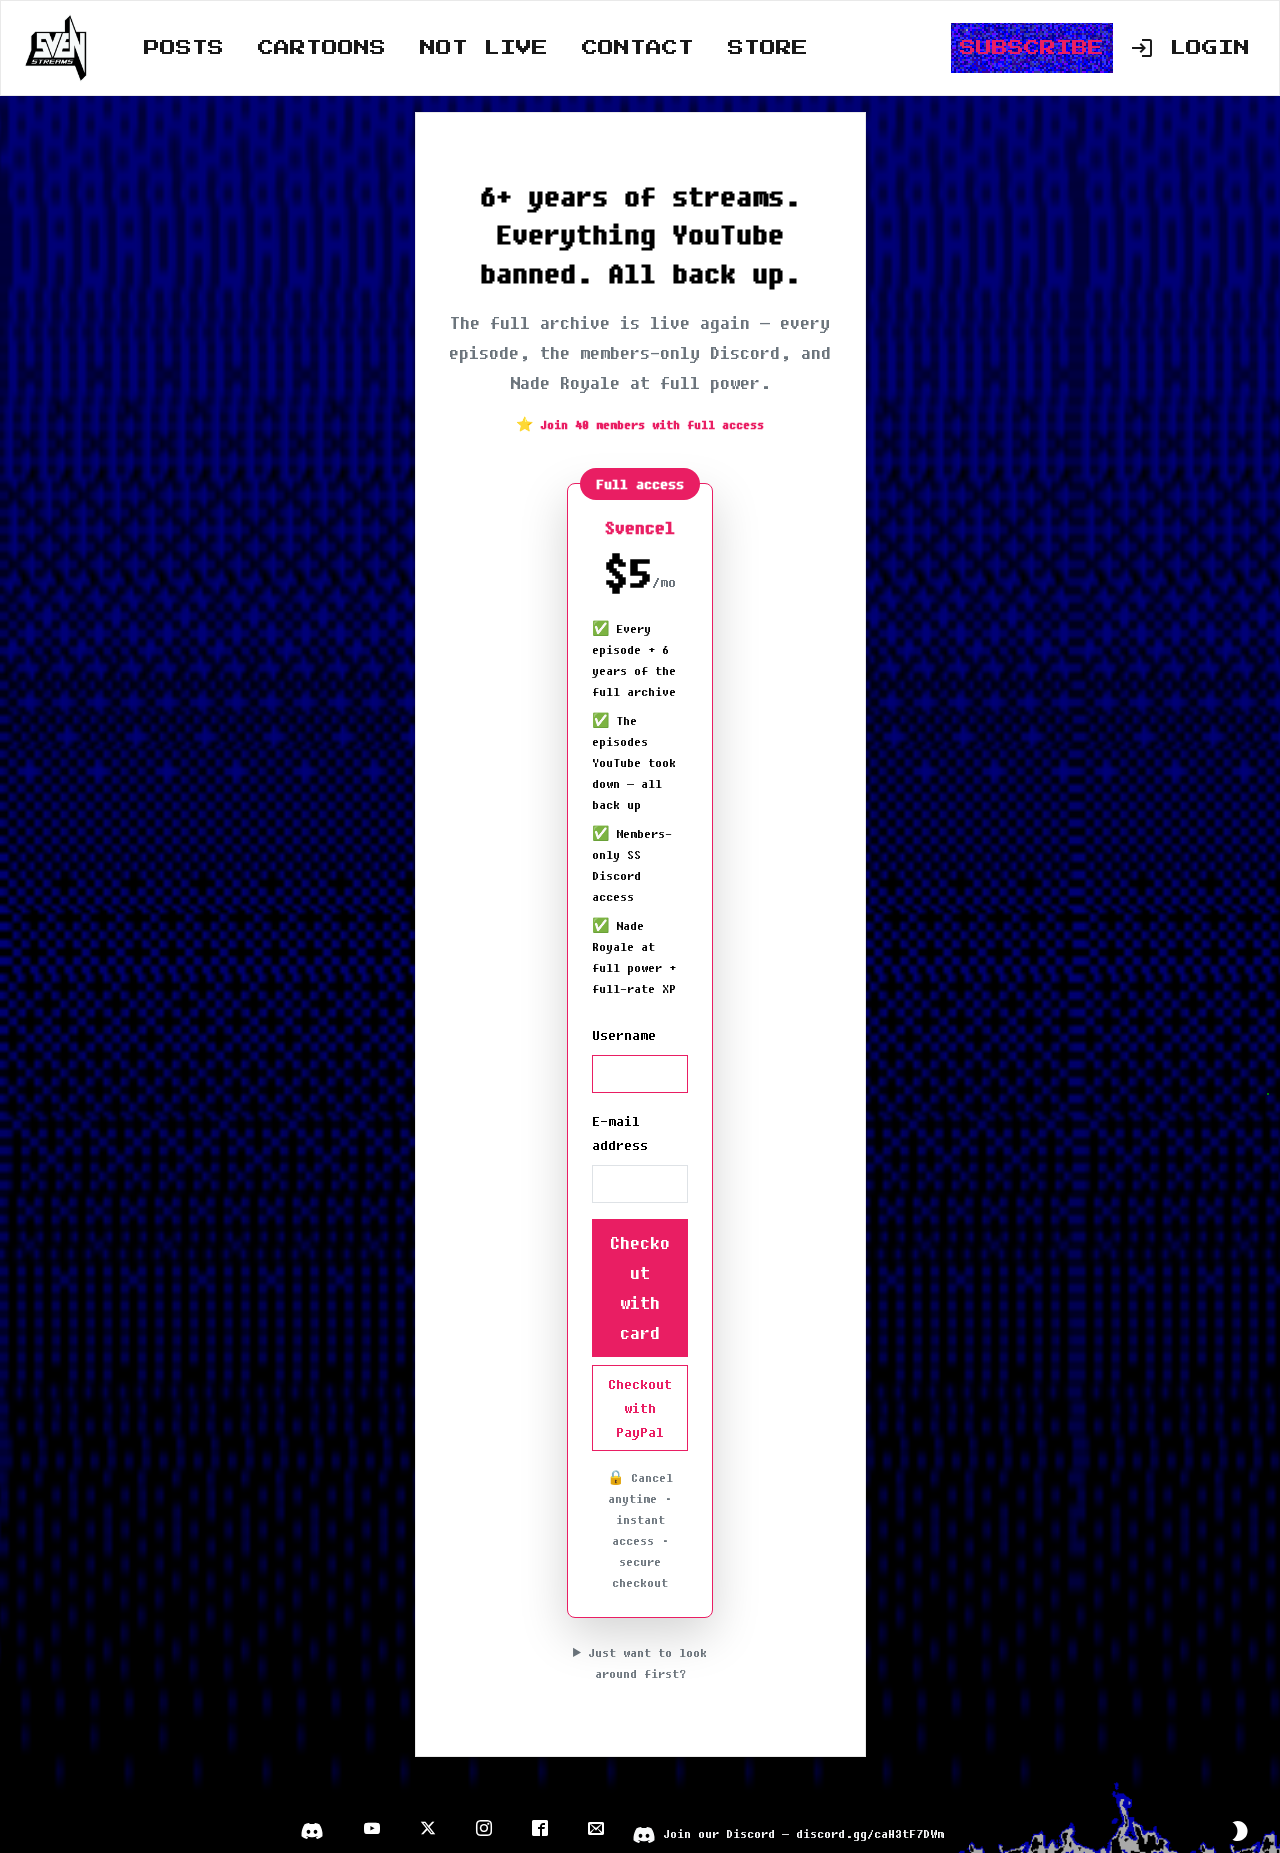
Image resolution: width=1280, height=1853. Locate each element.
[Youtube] (372, 1830)
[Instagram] (484, 1830)
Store (768, 48)
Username (624, 1035)
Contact (638, 48)
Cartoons (322, 48)
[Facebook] (540, 1830)
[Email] (596, 1830)
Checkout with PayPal (640, 1408)
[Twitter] (428, 1830)
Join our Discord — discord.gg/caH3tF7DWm (788, 1833)
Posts (184, 48)
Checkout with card (640, 1287)
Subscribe (1032, 48)
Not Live (484, 48)
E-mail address (620, 1133)
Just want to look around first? (647, 1663)
